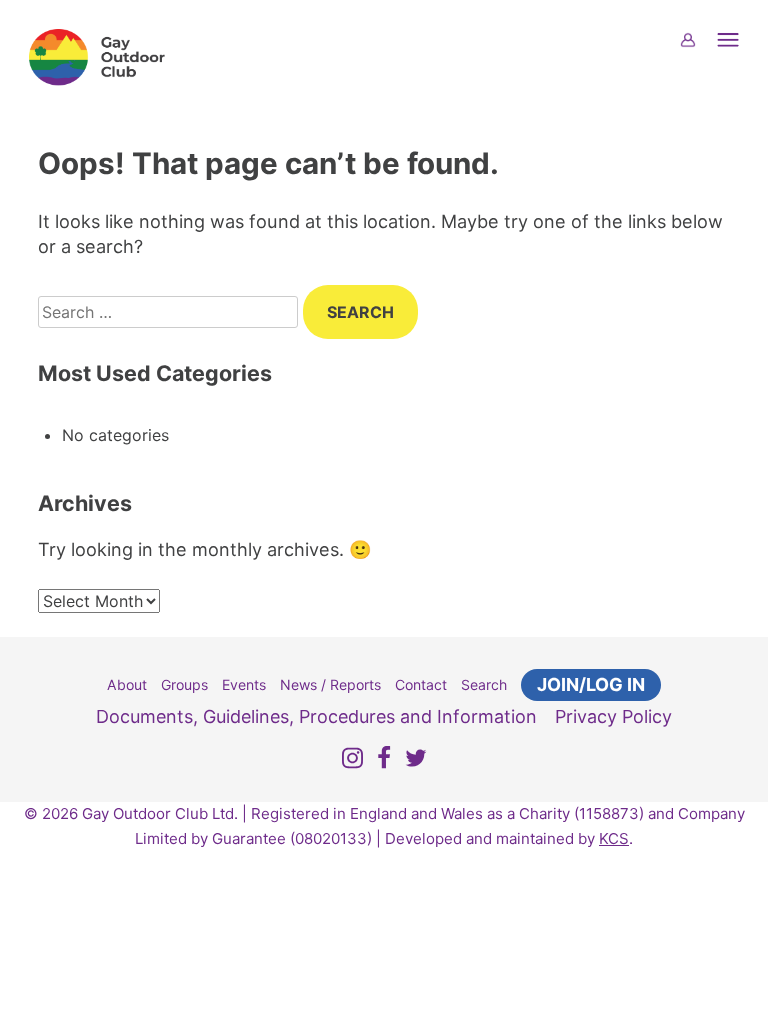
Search (484, 684)
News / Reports (330, 684)
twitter (416, 761)
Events (244, 684)
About (127, 684)
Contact (421, 684)
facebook (384, 761)
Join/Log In (591, 684)
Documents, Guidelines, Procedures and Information (316, 716)
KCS (614, 838)
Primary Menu (740, 52)
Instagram (352, 761)
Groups (184, 684)
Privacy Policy (613, 716)
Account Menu (700, 52)
